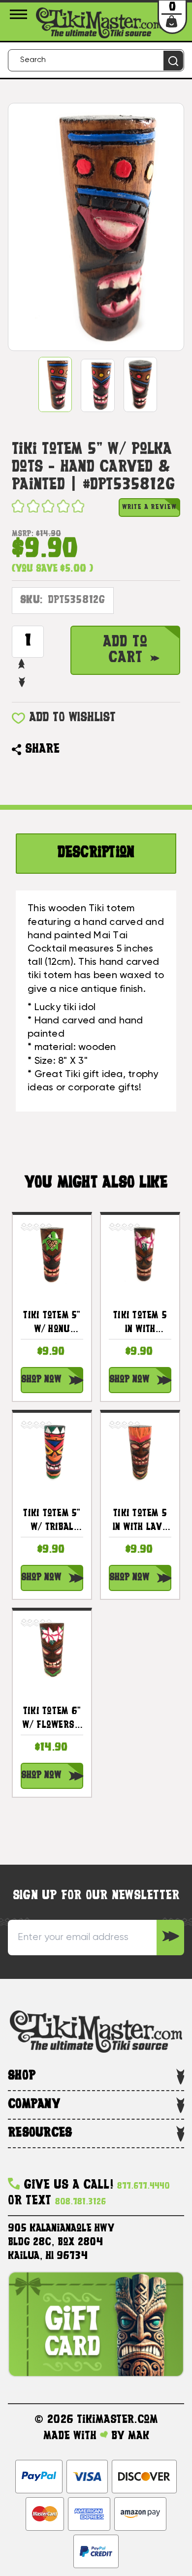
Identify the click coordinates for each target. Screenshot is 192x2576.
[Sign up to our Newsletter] (170, 1938)
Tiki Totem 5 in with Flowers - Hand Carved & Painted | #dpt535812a (140, 1324)
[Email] (72, 750)
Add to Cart (125, 650)
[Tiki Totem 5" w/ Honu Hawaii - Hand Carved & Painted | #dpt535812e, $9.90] (52, 1254)
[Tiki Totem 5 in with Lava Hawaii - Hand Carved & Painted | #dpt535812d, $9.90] (140, 1452)
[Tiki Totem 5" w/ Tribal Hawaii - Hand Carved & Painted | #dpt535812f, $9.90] (52, 1452)
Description (96, 853)
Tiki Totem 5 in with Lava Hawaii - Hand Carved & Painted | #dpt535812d (140, 1522)
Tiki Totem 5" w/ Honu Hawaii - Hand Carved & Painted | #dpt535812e (52, 1324)
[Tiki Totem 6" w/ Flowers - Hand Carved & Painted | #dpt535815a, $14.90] (52, 1650)
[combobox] (96, 60)
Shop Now (41, 1380)
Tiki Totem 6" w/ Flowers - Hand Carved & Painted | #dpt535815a (52, 1720)
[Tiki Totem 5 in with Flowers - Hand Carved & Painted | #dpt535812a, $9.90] (140, 1254)
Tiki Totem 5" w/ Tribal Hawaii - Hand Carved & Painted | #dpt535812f (52, 1522)
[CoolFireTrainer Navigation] (20, 14)
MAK (139, 2436)
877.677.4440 (144, 2186)
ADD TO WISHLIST (72, 718)
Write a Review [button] (149, 507)
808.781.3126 (80, 2202)
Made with (72, 2436)
